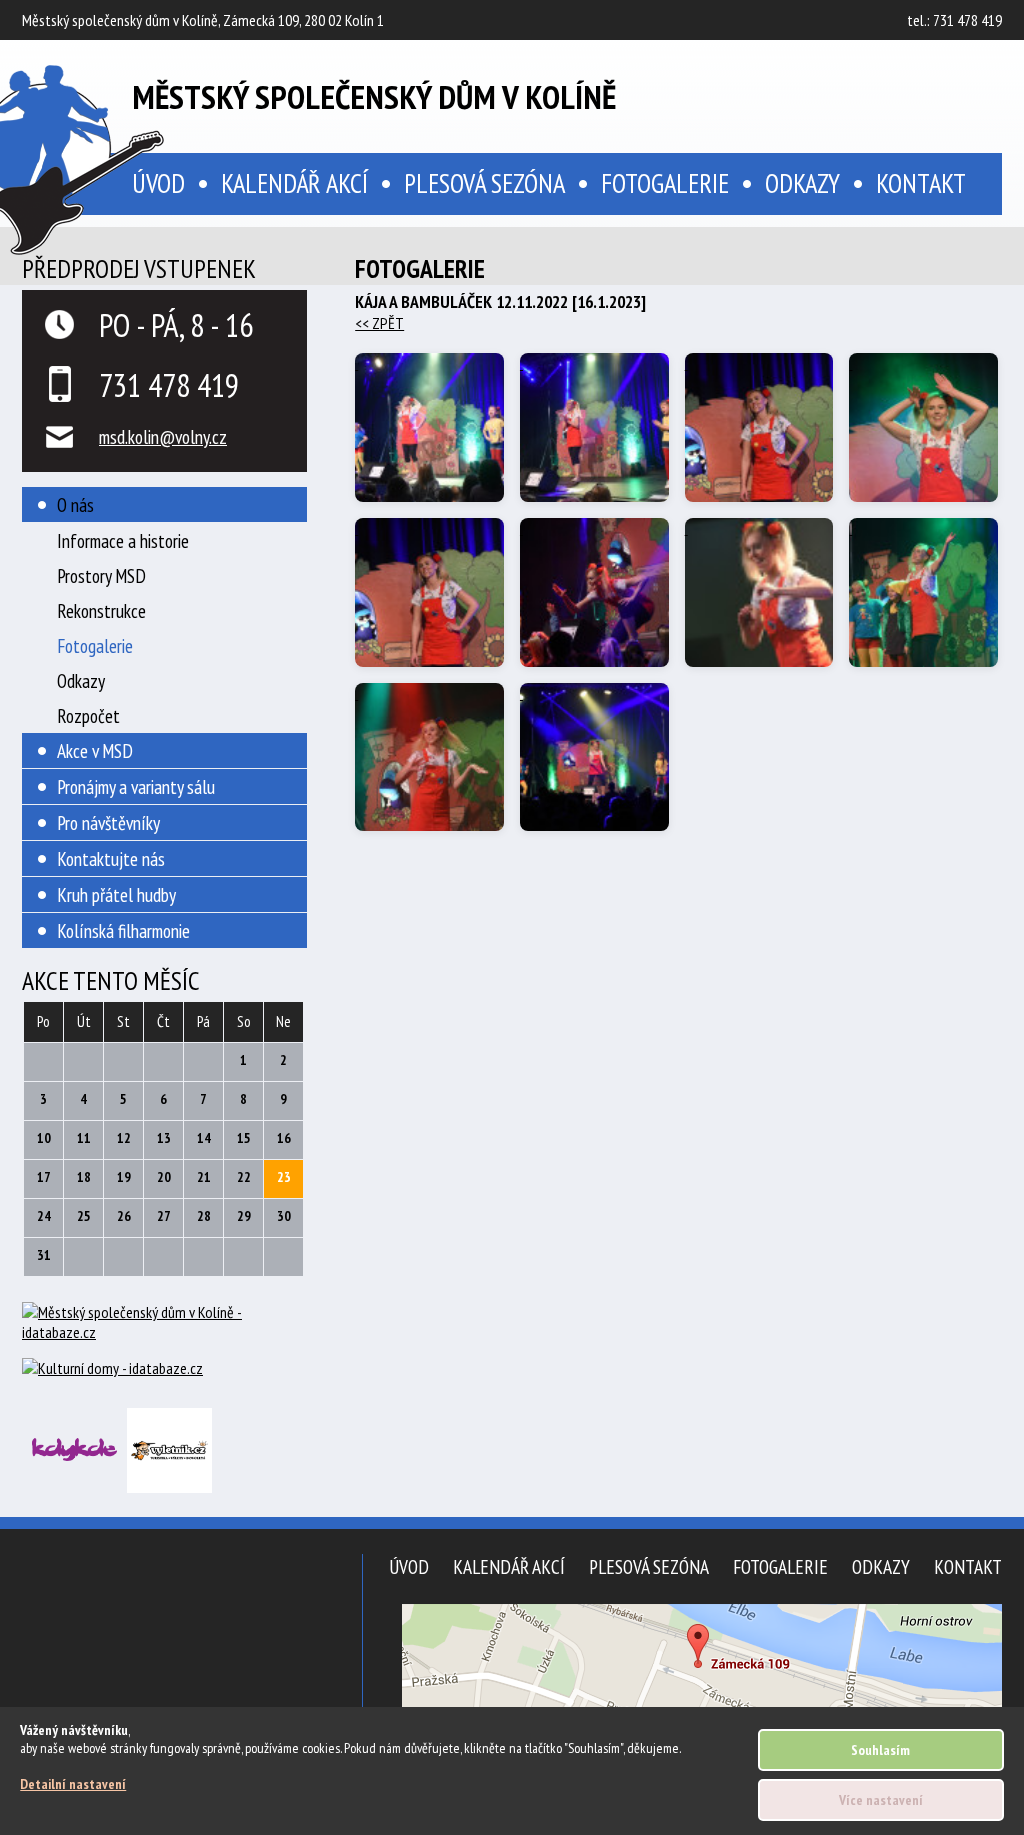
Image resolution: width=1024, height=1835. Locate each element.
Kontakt (921, 183)
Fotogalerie (665, 183)
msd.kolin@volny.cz (163, 436)
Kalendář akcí (294, 183)
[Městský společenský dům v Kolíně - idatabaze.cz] (164, 1330)
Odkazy (802, 183)
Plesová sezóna (484, 183)
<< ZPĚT (379, 323)
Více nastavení (881, 1800)
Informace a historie (123, 540)
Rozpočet (88, 715)
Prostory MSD (101, 575)
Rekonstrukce (101, 610)
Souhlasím (880, 1750)
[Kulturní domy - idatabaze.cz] (164, 1370)
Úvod (409, 1566)
